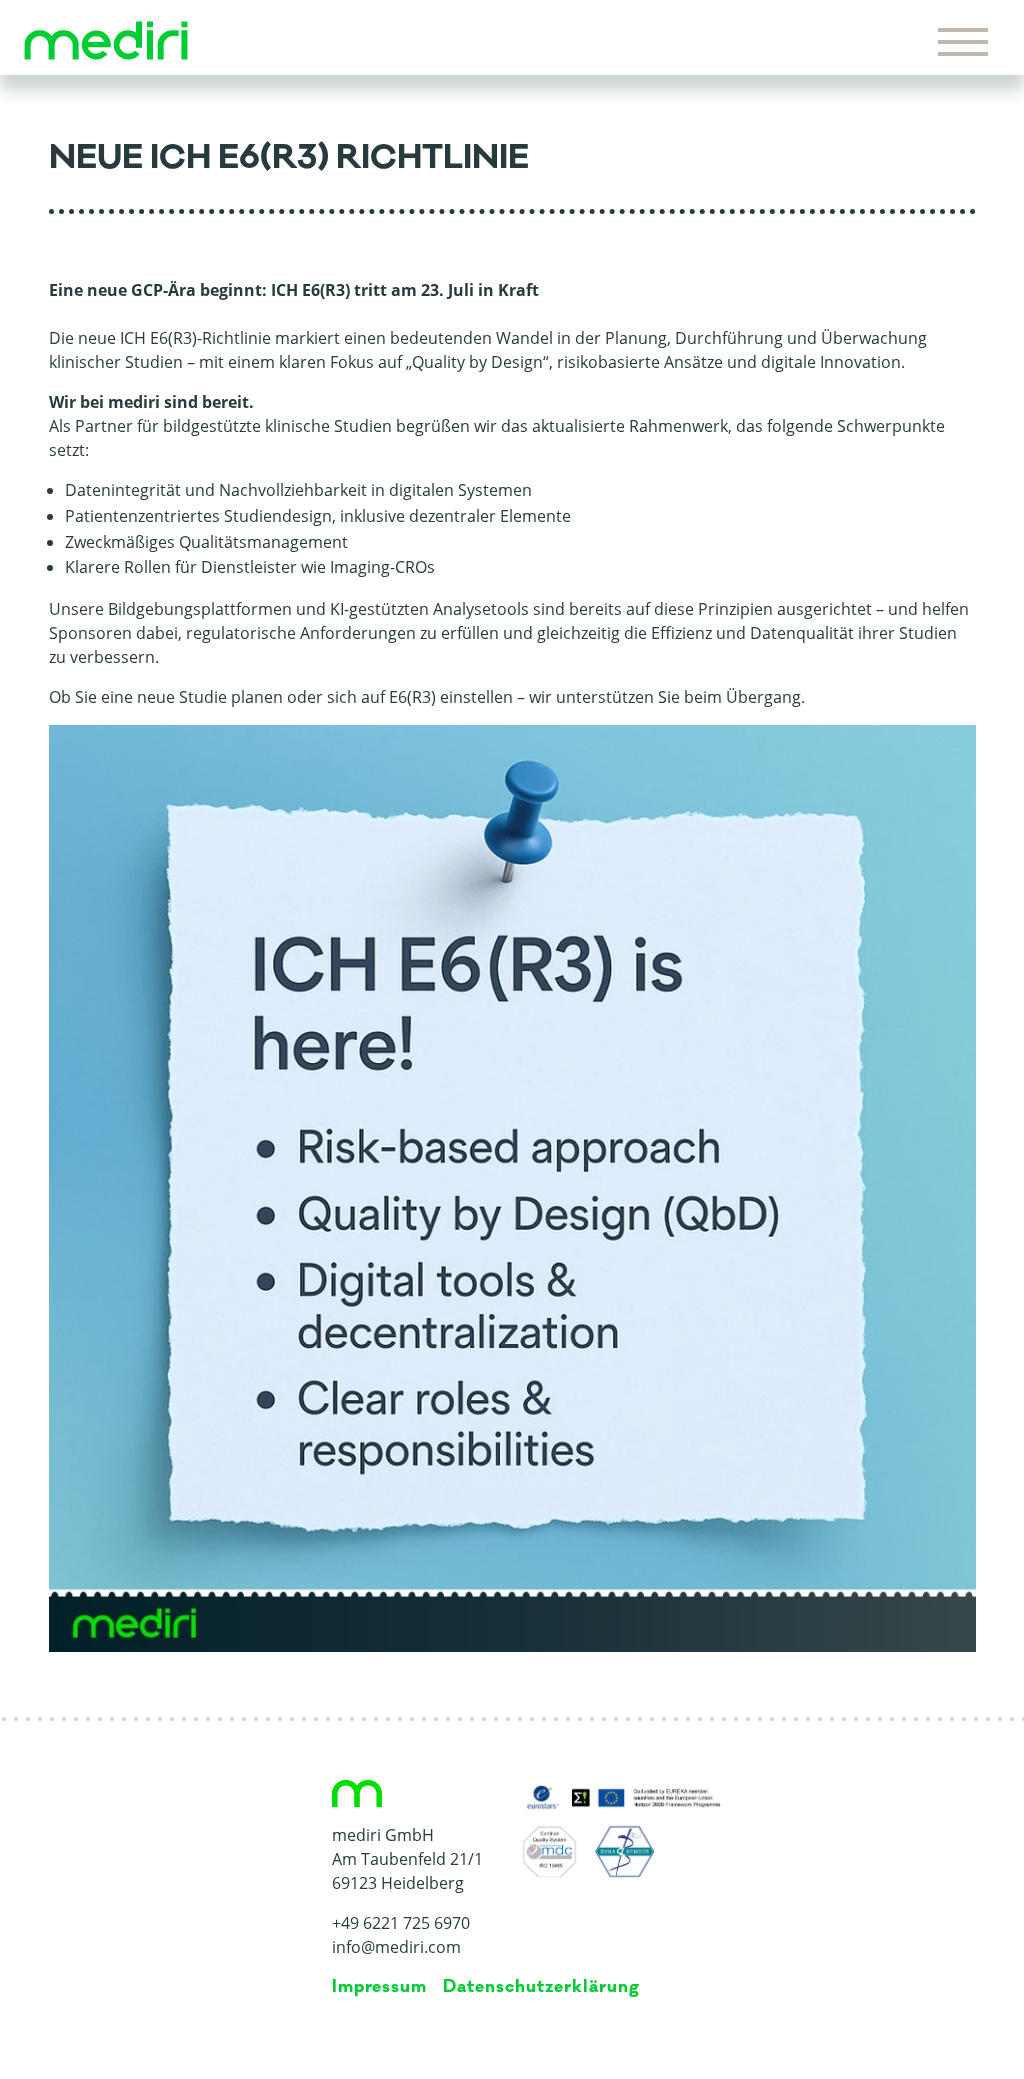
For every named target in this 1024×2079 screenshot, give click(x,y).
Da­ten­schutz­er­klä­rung (541, 1987)
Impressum (380, 1987)
